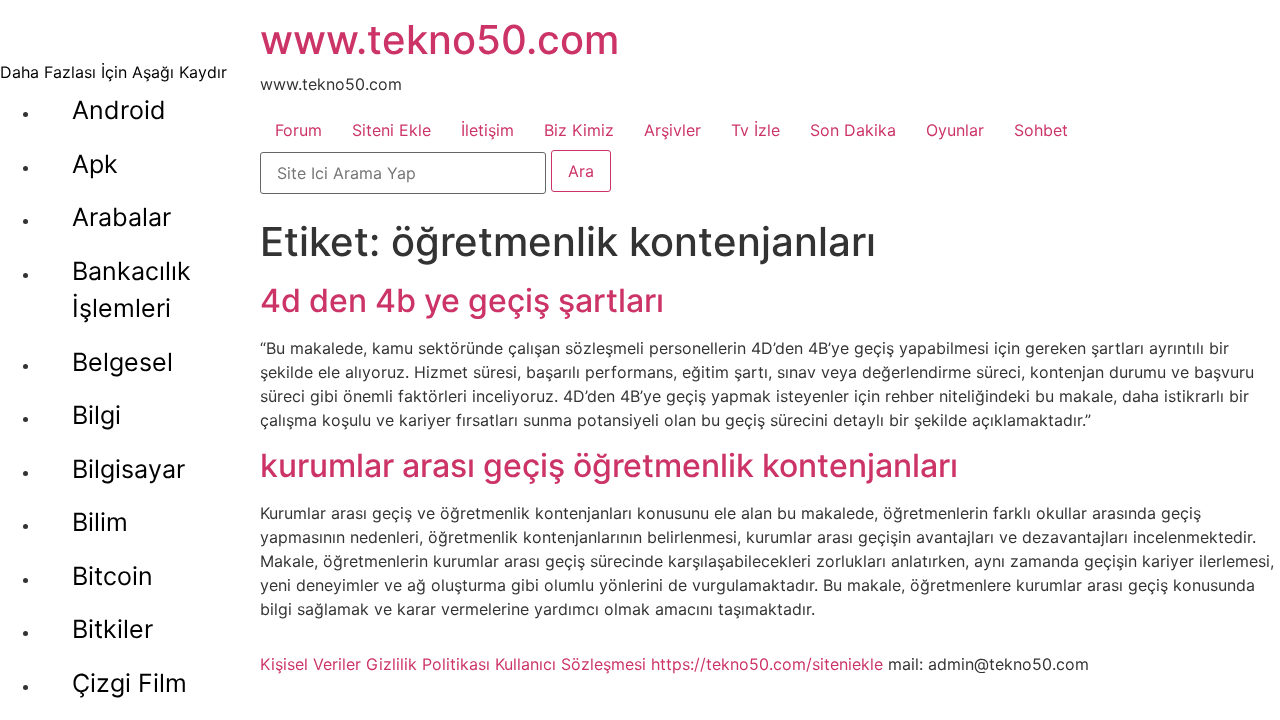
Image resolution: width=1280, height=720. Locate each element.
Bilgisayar (128, 469)
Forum (298, 130)
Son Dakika (853, 130)
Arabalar (121, 217)
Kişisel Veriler (310, 664)
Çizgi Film (129, 683)
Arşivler (672, 130)
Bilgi (96, 415)
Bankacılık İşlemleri (131, 290)
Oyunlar (955, 130)
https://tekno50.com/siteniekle (767, 664)
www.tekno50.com (439, 39)
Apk (95, 164)
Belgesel (122, 362)
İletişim (487, 130)
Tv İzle (755, 130)
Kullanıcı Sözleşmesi (570, 664)
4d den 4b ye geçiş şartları (462, 300)
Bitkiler (112, 629)
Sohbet (1041, 130)
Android (119, 110)
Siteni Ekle (391, 130)
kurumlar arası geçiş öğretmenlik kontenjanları (609, 465)
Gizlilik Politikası (428, 664)
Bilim (100, 522)
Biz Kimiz (579, 130)
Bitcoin (112, 576)
